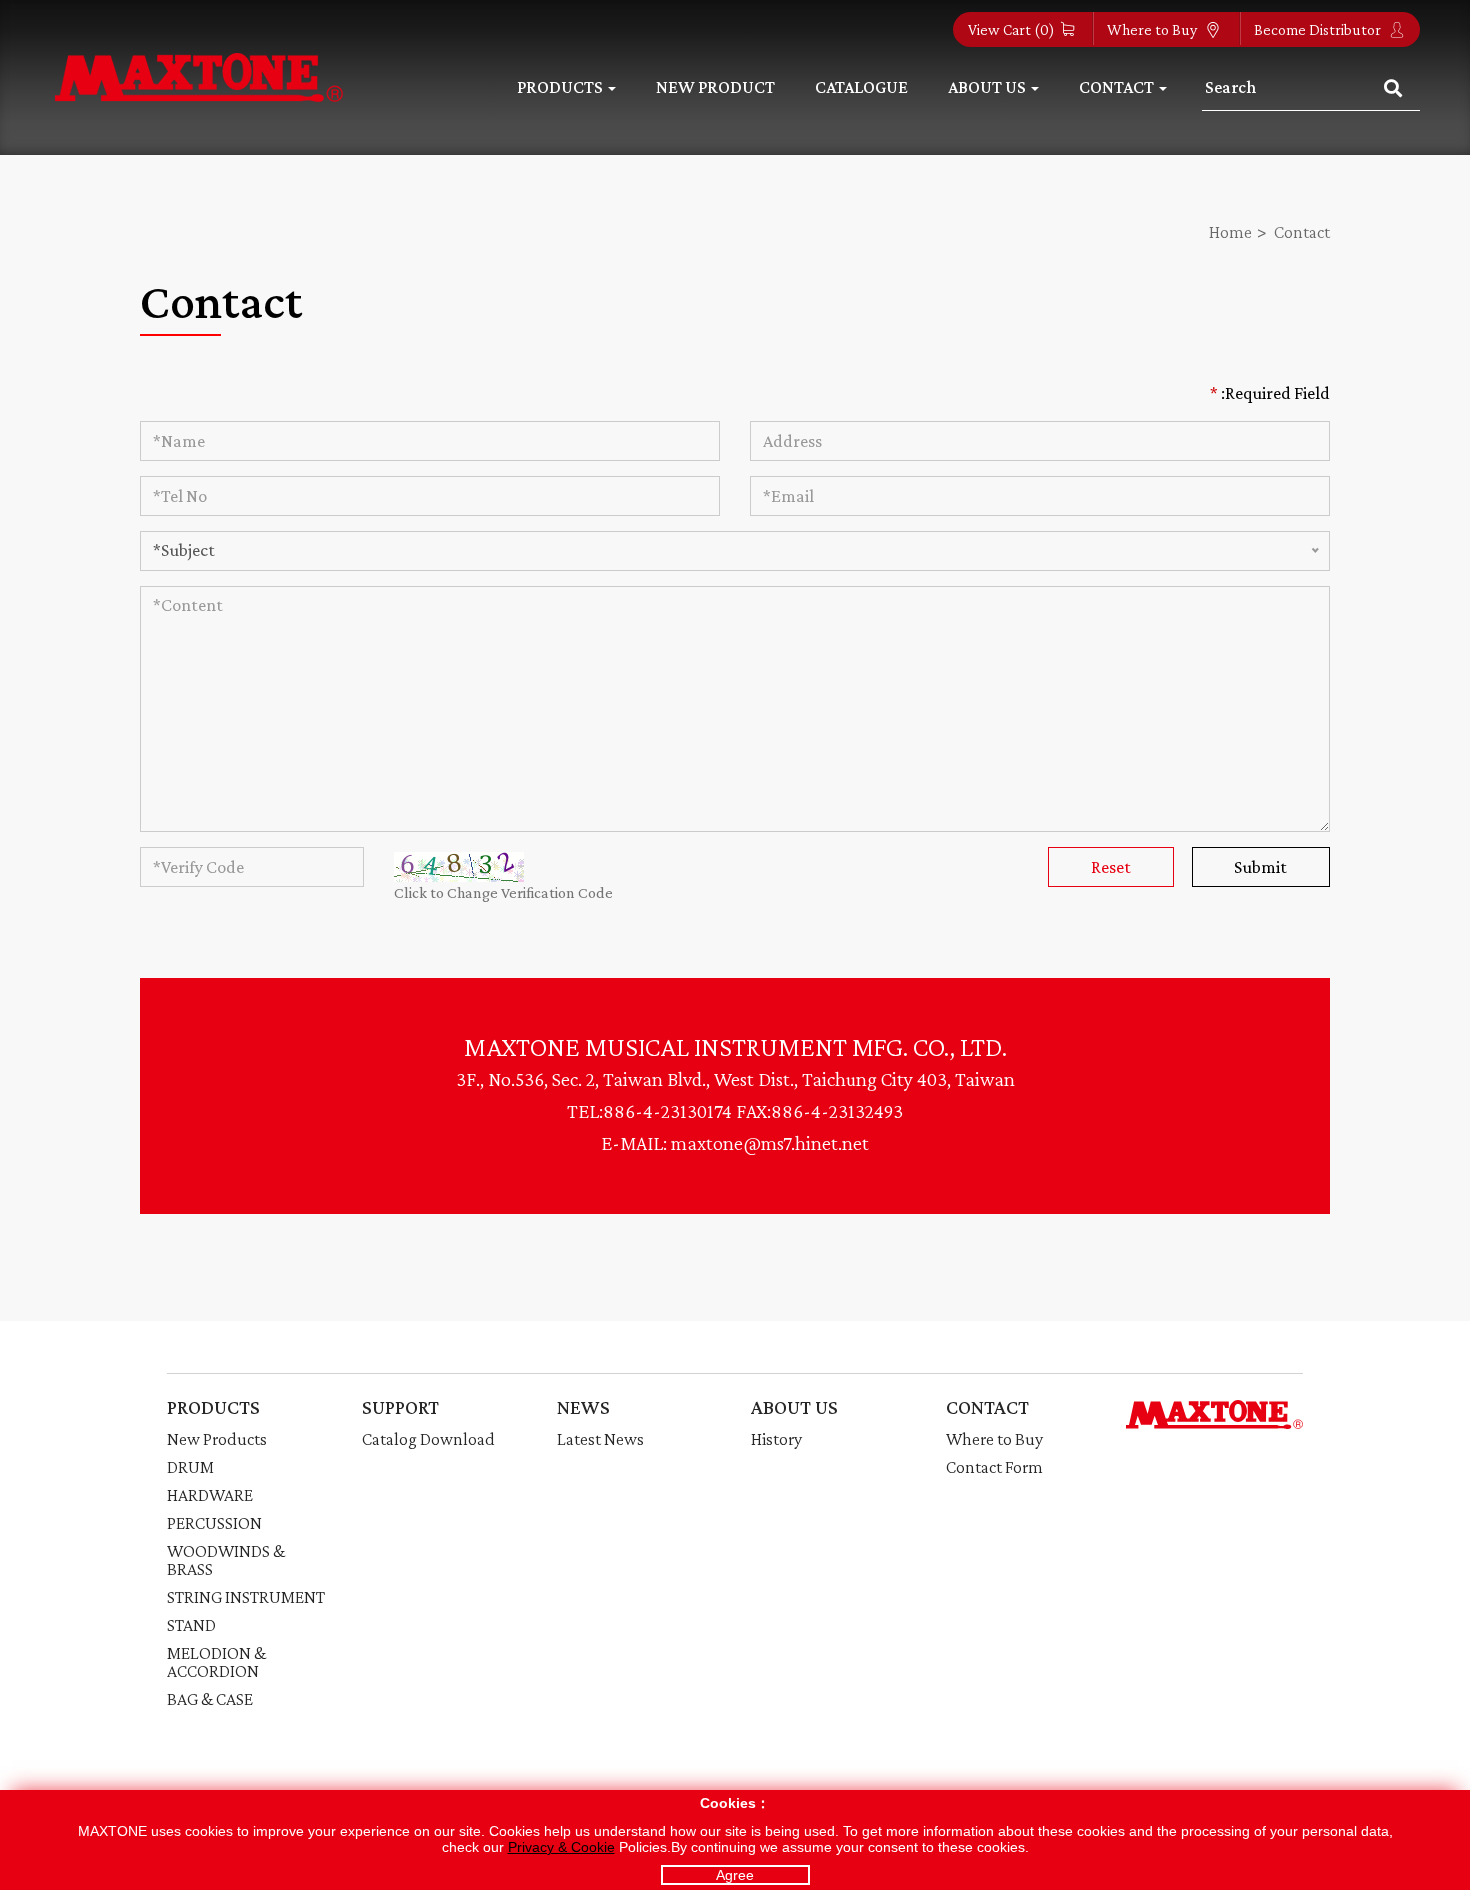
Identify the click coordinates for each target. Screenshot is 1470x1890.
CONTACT (987, 1407)
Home (1230, 232)
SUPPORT (400, 1407)
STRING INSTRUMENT (246, 1597)
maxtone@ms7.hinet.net (770, 1143)
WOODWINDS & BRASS (226, 1560)
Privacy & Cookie (561, 1847)
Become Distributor (1319, 29)
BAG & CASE (210, 1699)
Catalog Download (428, 1439)
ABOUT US (794, 1407)
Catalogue (861, 87)
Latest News (600, 1439)
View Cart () (1011, 29)
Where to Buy (1153, 29)
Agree (735, 1875)
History (776, 1439)
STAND (191, 1625)
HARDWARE (210, 1495)
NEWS (583, 1407)
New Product (715, 87)
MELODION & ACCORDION (216, 1662)
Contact (1302, 232)
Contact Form (994, 1467)
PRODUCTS (213, 1407)
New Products (217, 1439)
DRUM (190, 1467)
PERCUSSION (214, 1523)
